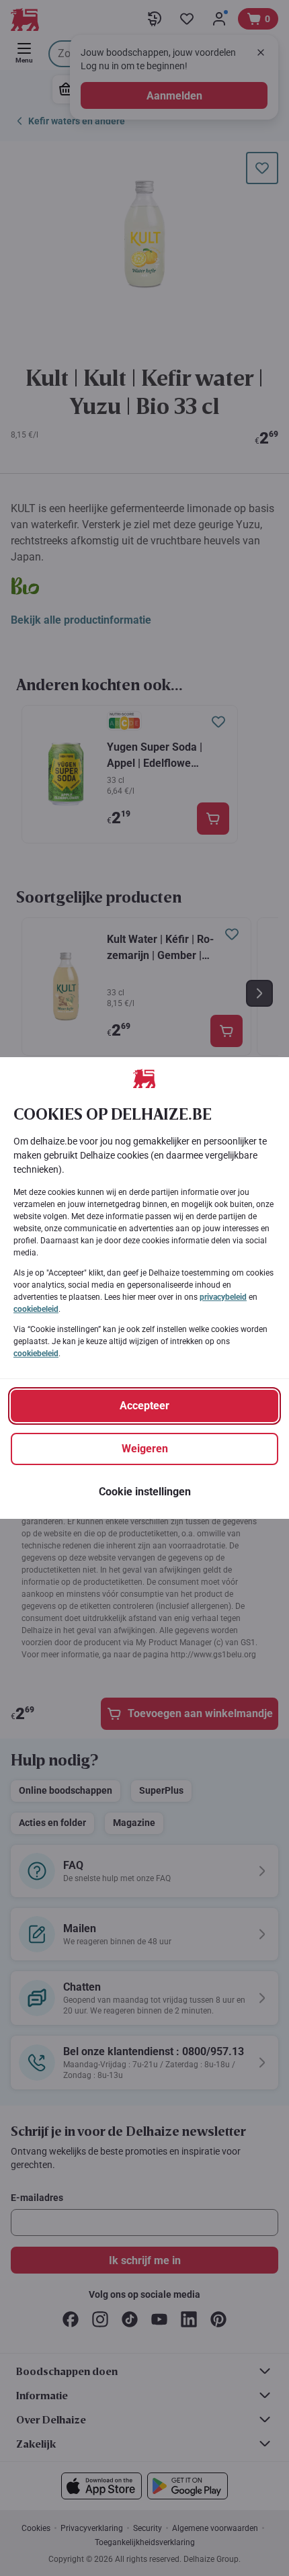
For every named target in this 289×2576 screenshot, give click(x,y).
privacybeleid (223, 1297)
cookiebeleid (36, 1309)
